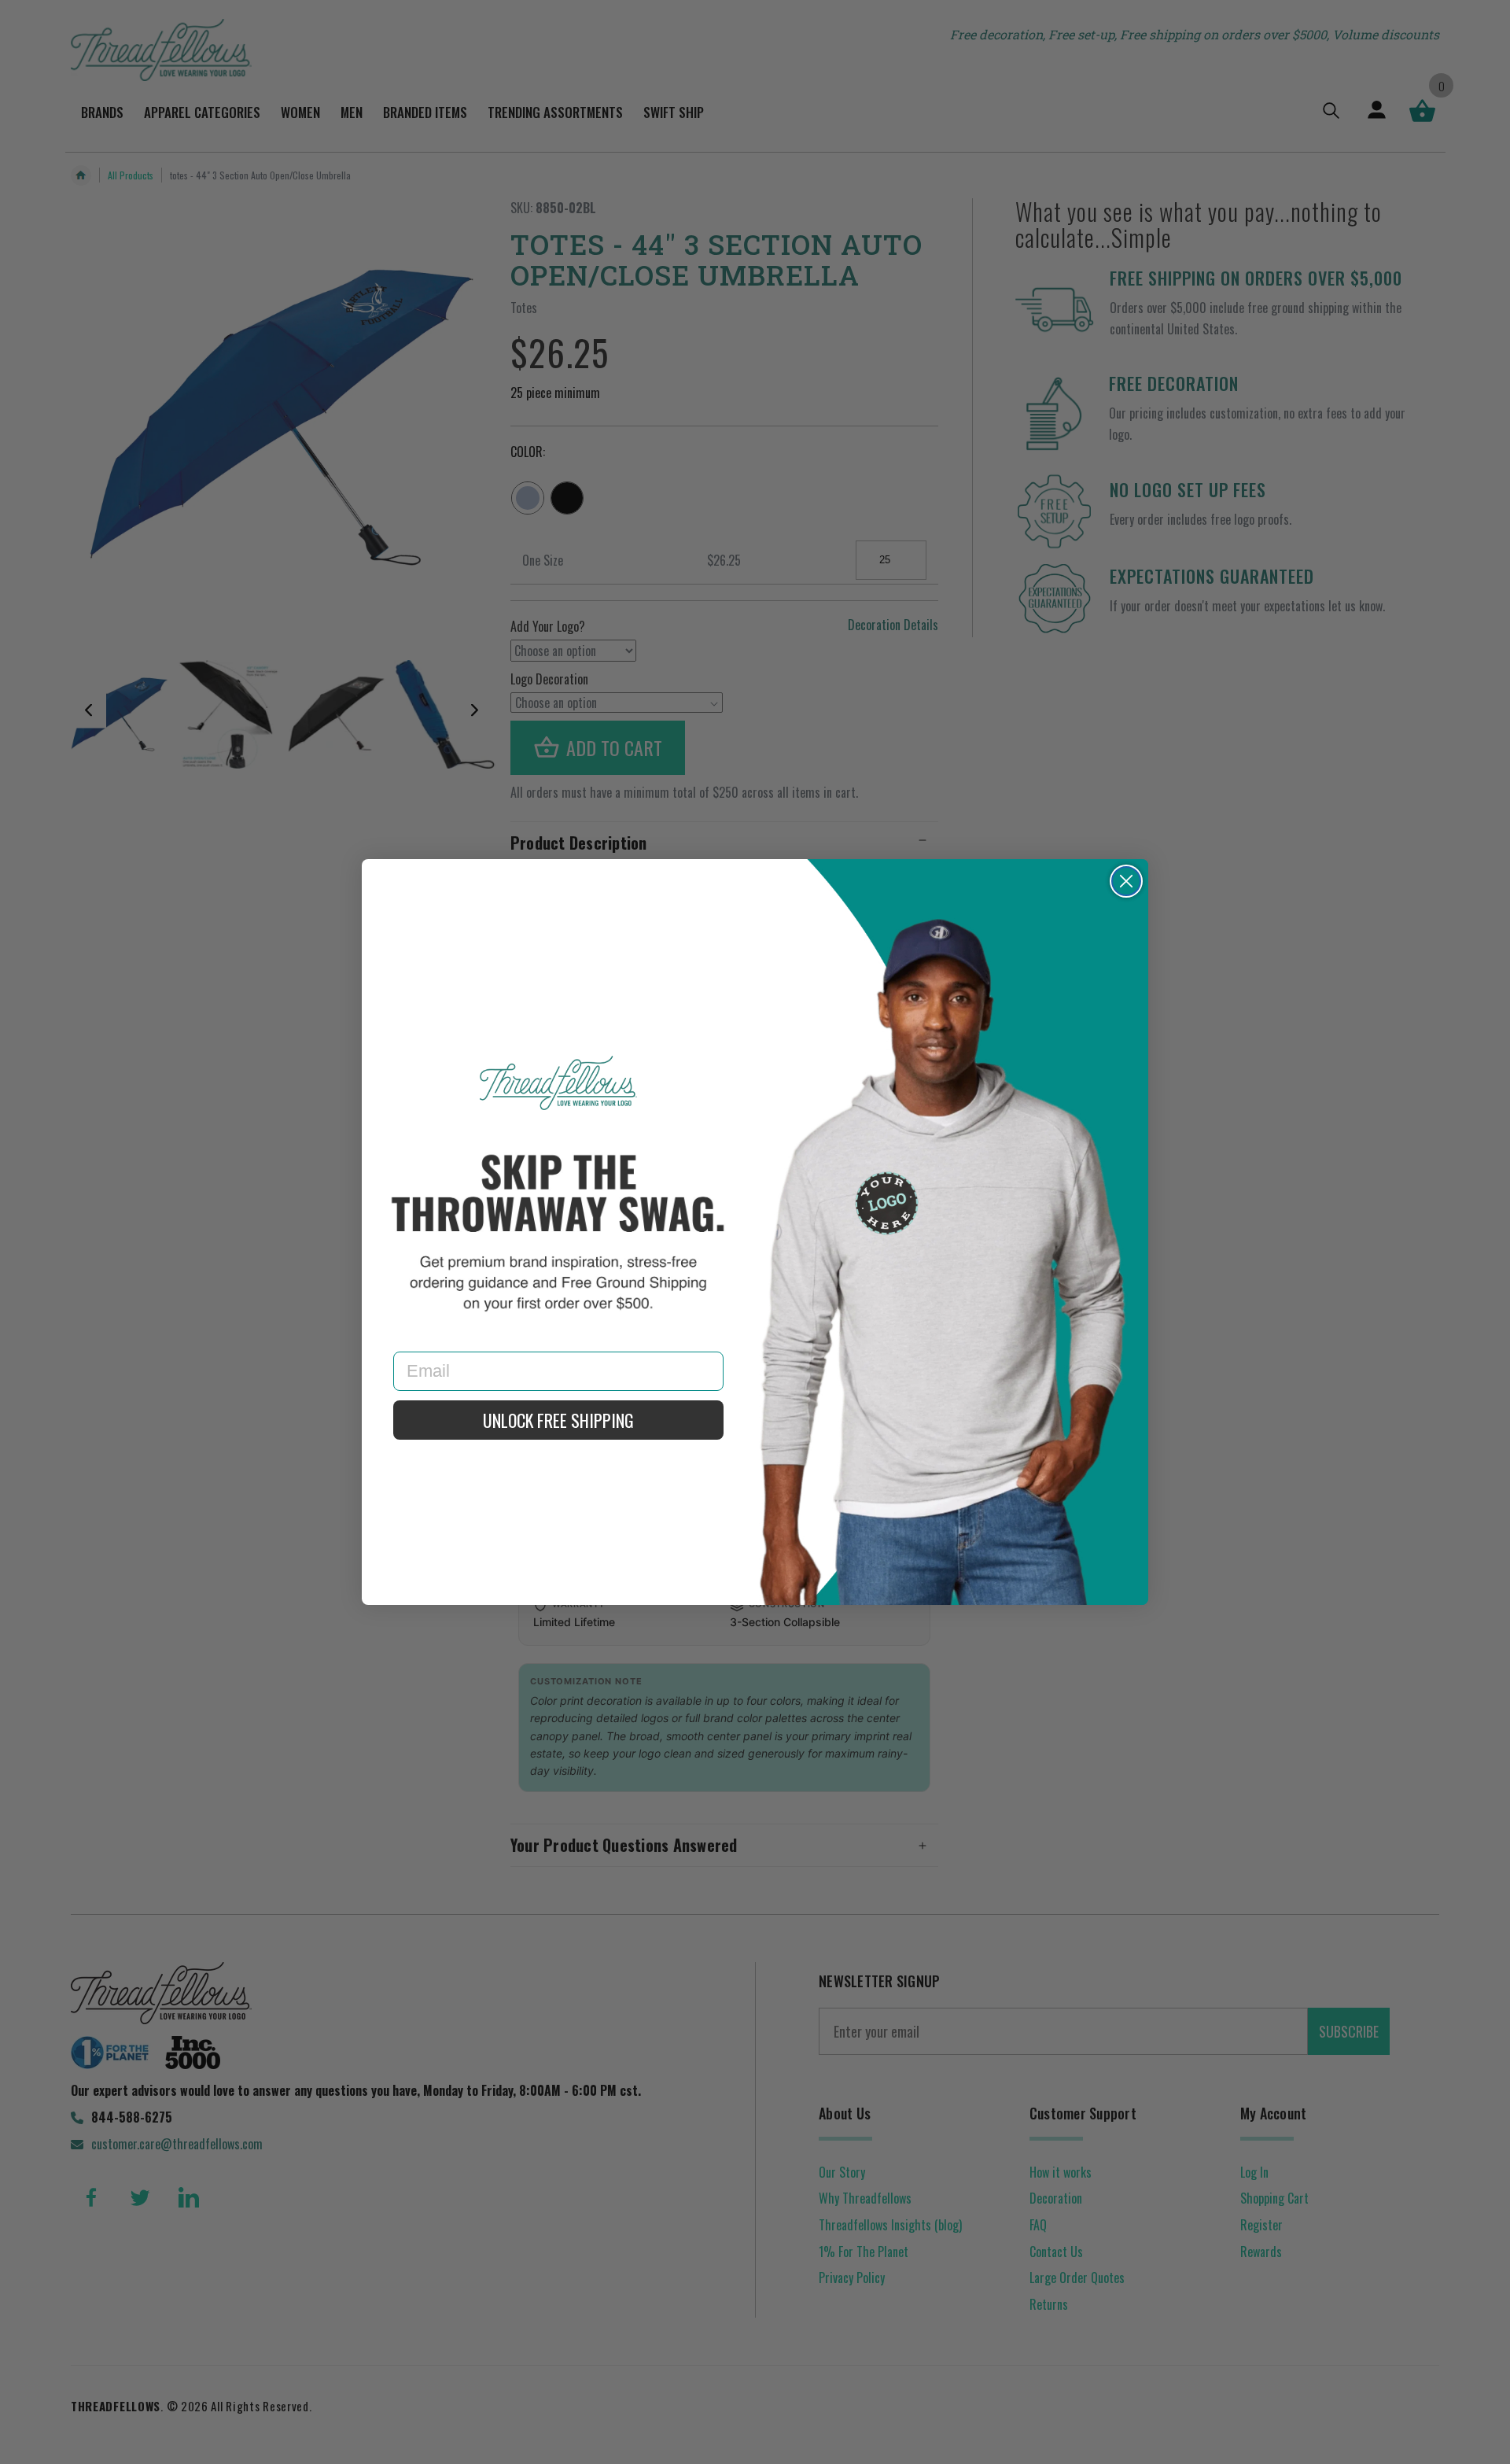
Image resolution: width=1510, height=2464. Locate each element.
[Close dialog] (1126, 881)
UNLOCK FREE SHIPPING (558, 1420)
